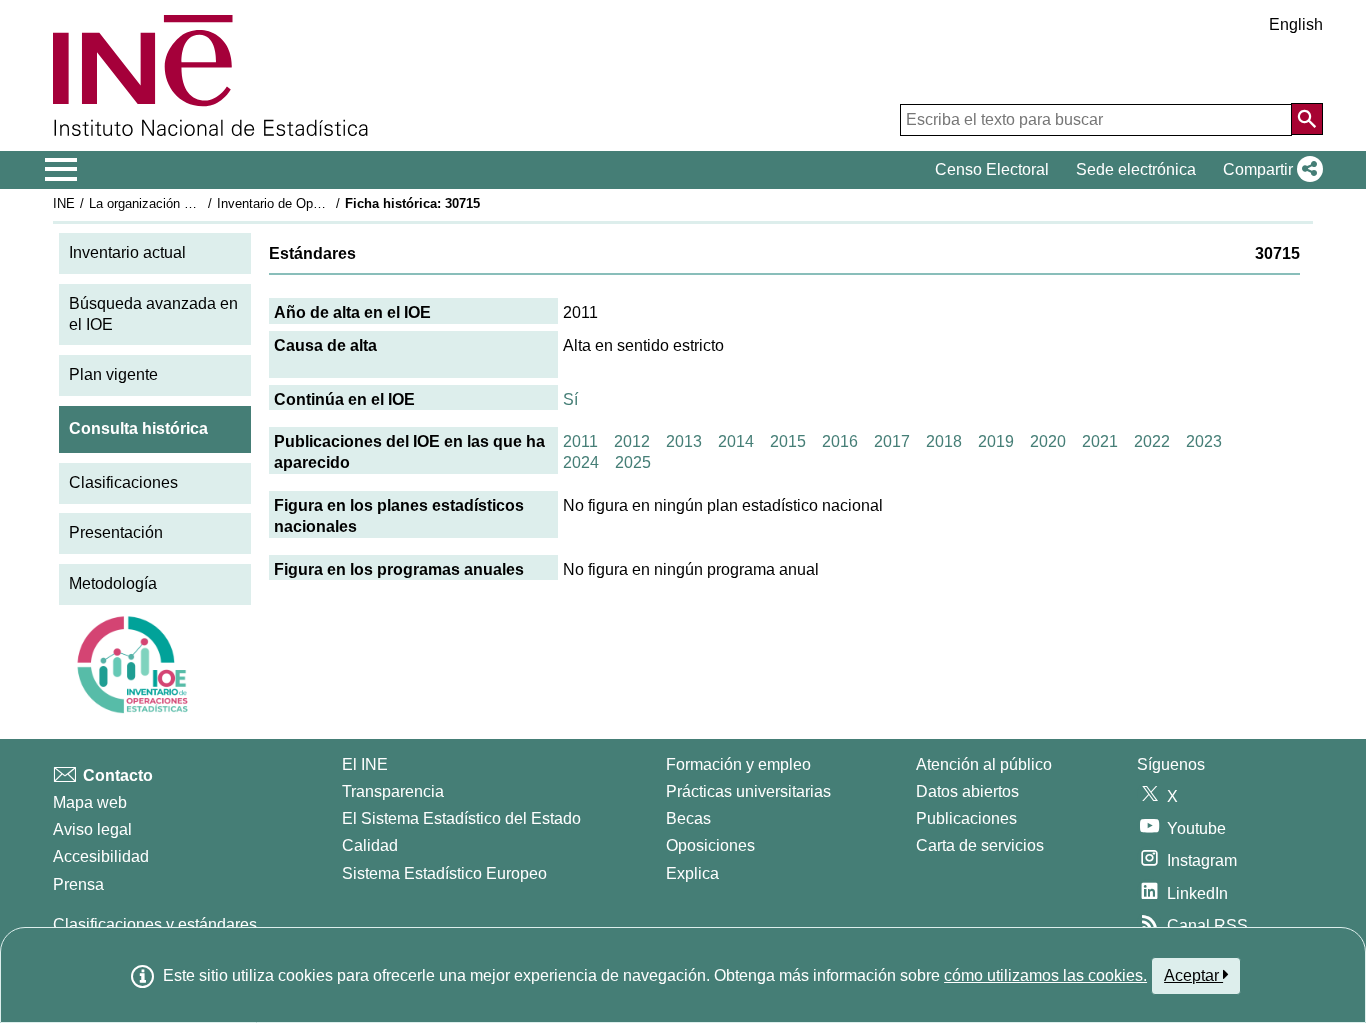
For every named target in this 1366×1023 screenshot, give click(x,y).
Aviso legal (92, 829)
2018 (944, 441)
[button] (1269, 170)
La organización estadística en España (201, 203)
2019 (996, 441)
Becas (688, 818)
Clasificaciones (123, 482)
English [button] (1296, 24)
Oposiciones (710, 845)
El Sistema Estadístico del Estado (461, 818)
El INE (365, 764)
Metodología (113, 583)
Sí (570, 399)
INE (64, 203)
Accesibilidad (101, 856)
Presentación (116, 532)
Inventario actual (127, 252)
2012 (632, 441)
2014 (736, 441)
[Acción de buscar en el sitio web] (1307, 119)
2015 (788, 441)
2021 (1100, 441)
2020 (1048, 441)
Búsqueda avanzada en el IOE (153, 314)
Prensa (78, 884)
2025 (633, 462)
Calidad (370, 845)
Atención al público (984, 764)
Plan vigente (113, 374)
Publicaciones (966, 818)
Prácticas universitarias (748, 791)
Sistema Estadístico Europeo (444, 873)
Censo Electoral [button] (992, 169)
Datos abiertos (967, 791)
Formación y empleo (738, 764)
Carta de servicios (980, 845)
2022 (1152, 441)
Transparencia (393, 791)
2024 (581, 462)
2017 (892, 441)
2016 (840, 441)
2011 (580, 441)
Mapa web (90, 802)
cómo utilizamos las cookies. (1045, 975)
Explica (692, 873)
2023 (1204, 441)
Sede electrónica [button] (1136, 169)
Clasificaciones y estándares (155, 924)
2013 (684, 441)
